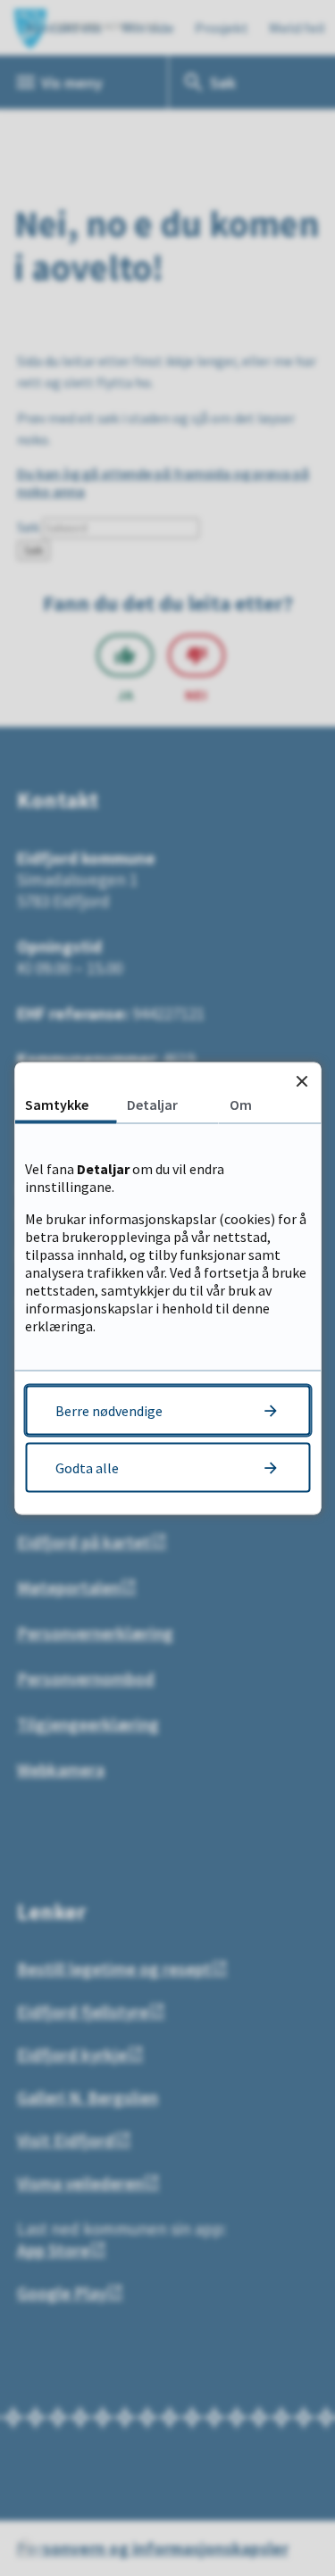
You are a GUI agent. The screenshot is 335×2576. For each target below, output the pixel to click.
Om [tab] (241, 1104)
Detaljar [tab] (152, 1104)
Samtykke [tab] (57, 1104)
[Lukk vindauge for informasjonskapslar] (301, 1081)
